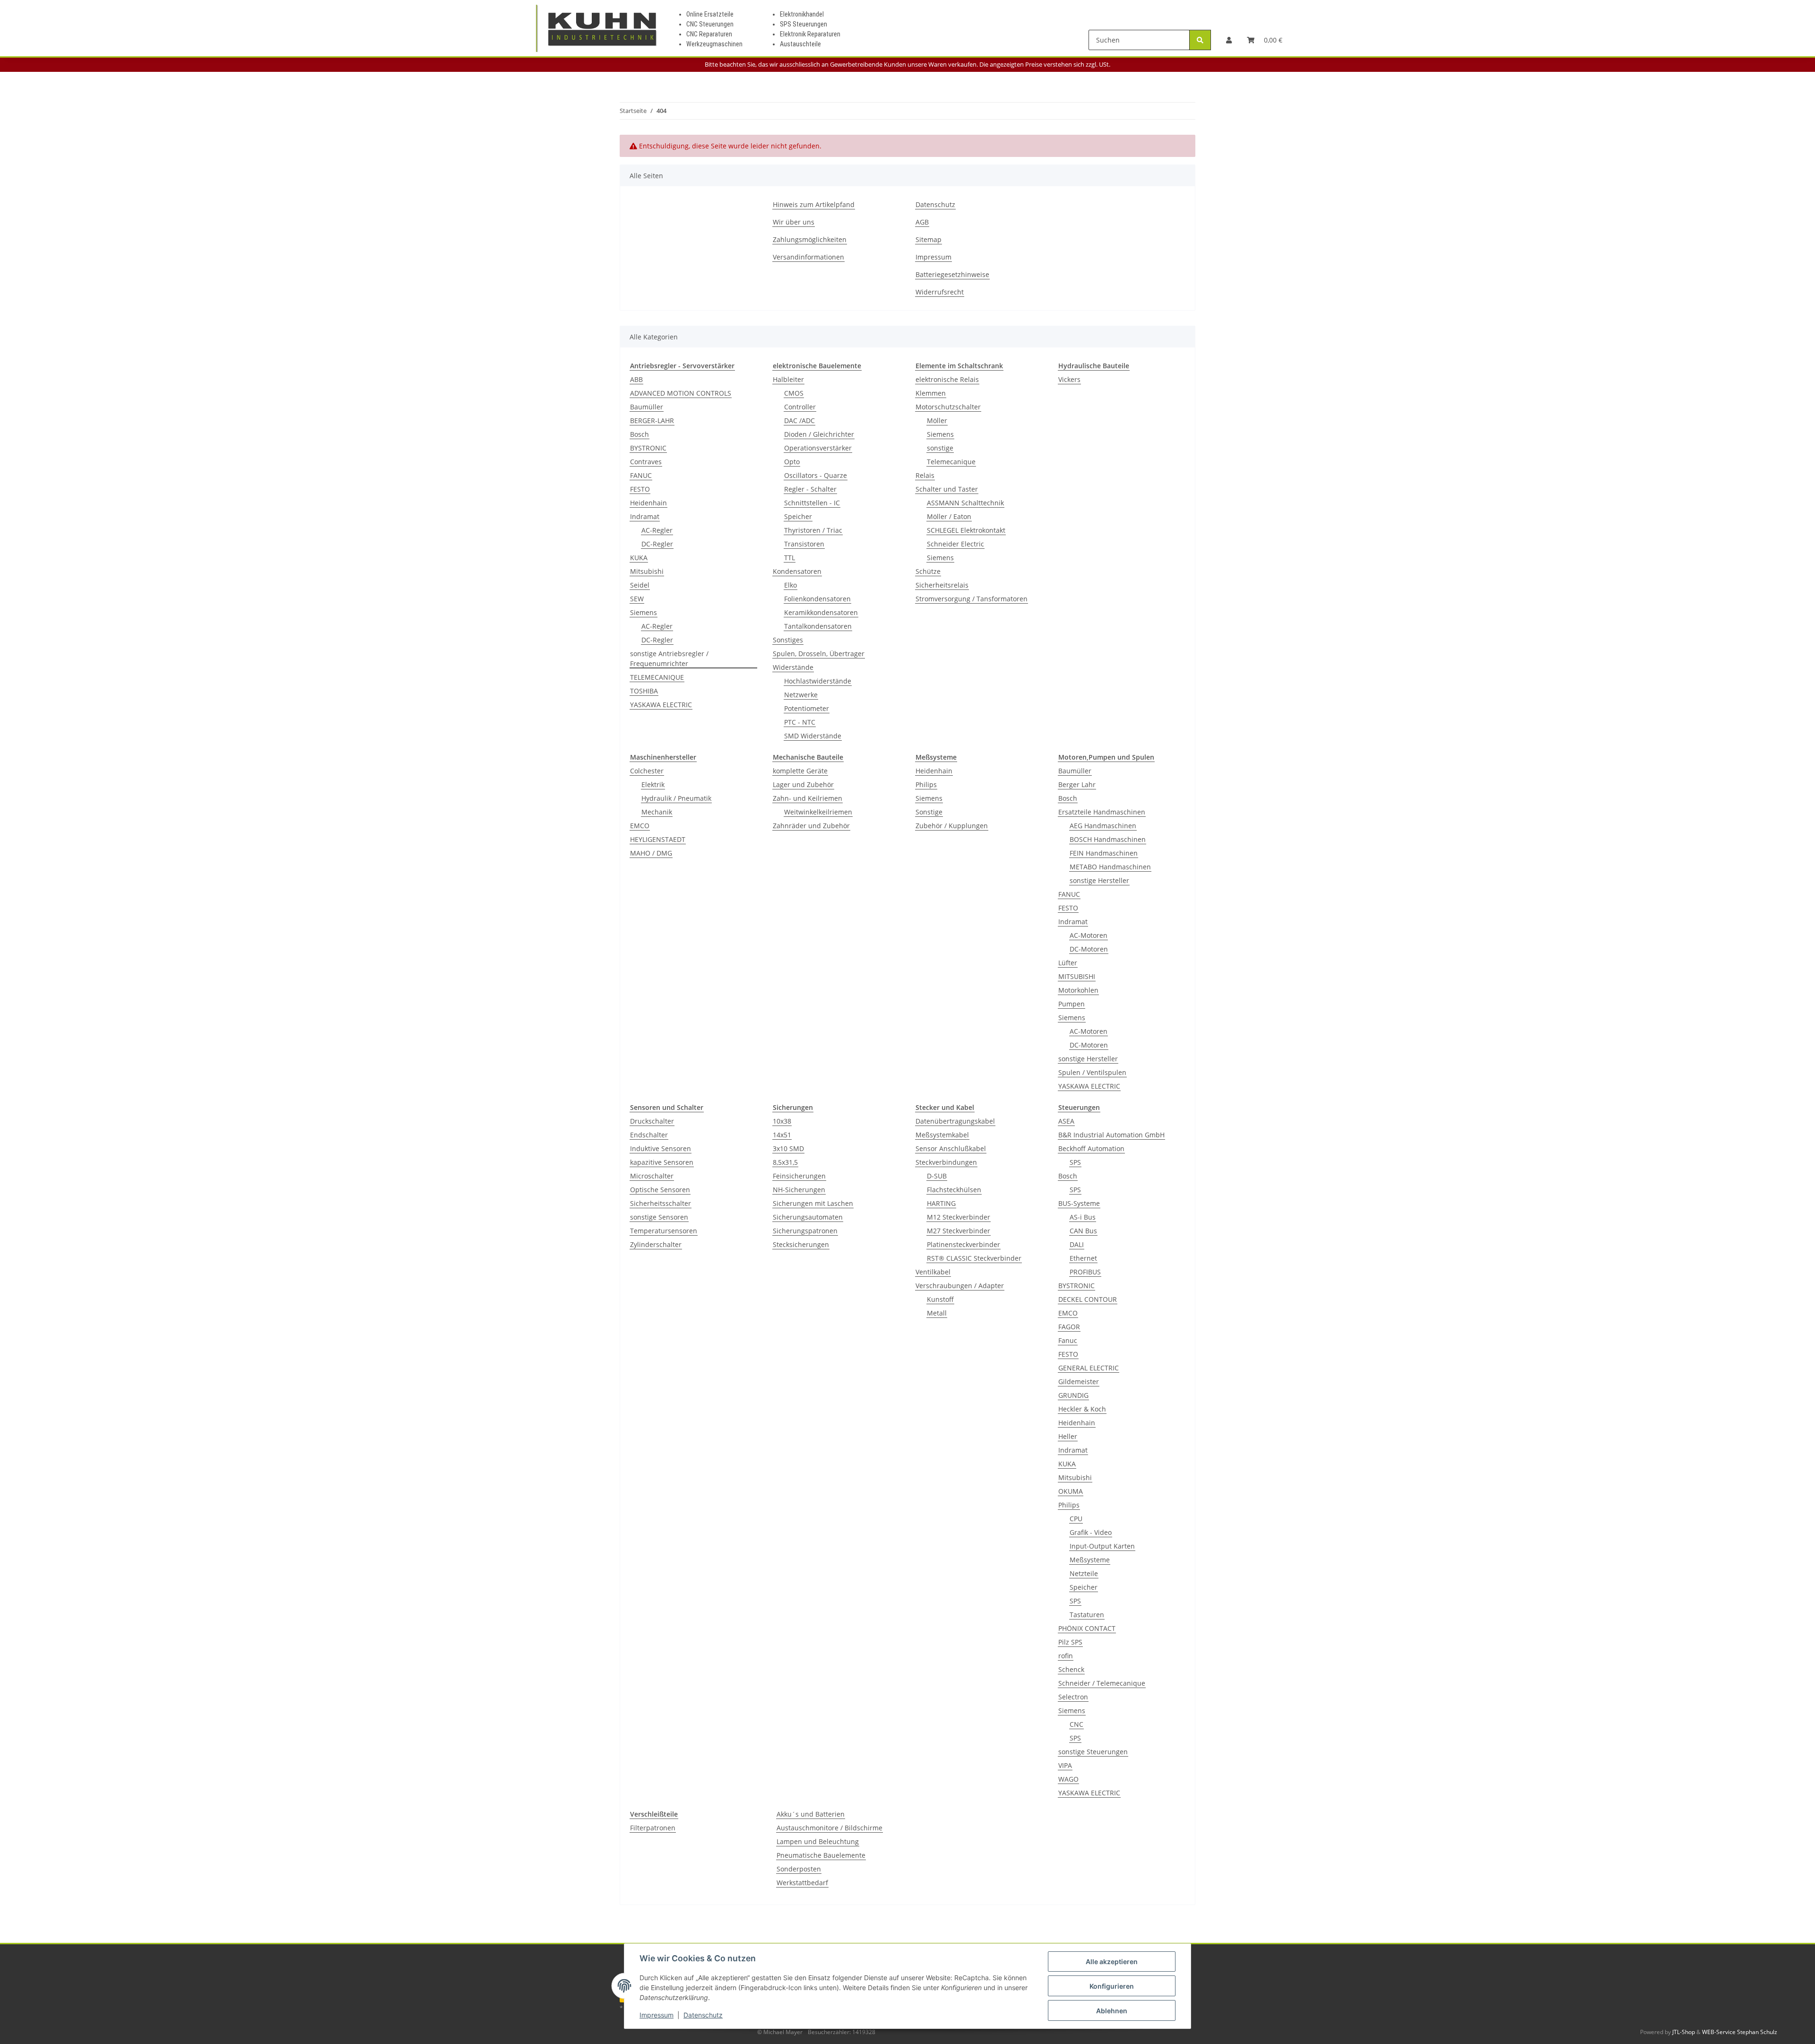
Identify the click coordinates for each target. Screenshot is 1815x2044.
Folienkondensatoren (817, 599)
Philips (926, 784)
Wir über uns (794, 222)
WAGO (1068, 1779)
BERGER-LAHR (652, 420)
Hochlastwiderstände (818, 681)
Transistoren (804, 544)
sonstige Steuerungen (1093, 1752)
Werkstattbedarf (802, 1883)
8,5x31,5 (785, 1162)
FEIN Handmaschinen (1104, 853)
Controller (800, 407)
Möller (937, 420)
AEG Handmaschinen (1103, 826)
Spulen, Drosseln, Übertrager (819, 654)
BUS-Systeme (1079, 1203)
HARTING (941, 1203)
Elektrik (653, 784)
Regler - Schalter (810, 489)
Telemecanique (951, 462)
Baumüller (647, 407)
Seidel (640, 585)
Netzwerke (801, 695)
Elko (791, 585)
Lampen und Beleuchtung (818, 1841)
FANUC (641, 475)
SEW (637, 599)
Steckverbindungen (946, 1162)
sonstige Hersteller (1099, 880)
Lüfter (1068, 963)
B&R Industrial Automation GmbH (1111, 1135)
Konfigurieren (1112, 1986)
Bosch (640, 434)
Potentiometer (807, 708)
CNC (1076, 1724)
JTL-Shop (1684, 2032)
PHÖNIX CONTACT (1087, 1628)
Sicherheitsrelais (942, 585)
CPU (1076, 1519)
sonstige (940, 448)
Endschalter (649, 1135)
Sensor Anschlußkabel (951, 1148)
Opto (792, 462)
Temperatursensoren (664, 1231)
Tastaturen (1087, 1615)
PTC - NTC (800, 722)
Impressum (657, 2015)
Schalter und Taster (947, 489)
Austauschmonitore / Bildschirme (830, 1828)
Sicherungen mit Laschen (813, 1203)
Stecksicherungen (801, 1244)
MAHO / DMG (651, 853)
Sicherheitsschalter (661, 1203)
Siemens (644, 612)
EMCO (640, 826)
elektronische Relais (947, 379)
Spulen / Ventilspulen (1092, 1072)
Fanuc (1068, 1340)
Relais (925, 475)
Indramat (645, 516)
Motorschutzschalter (948, 407)
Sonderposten (799, 1869)
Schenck (1071, 1669)
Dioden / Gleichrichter (819, 434)
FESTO (640, 489)
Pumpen (1072, 1004)
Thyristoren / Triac (813, 530)
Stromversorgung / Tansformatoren (972, 599)
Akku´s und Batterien (811, 1814)
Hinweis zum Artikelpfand (814, 204)
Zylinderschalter (656, 1244)
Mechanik (657, 812)
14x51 (782, 1135)
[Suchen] (1200, 40)
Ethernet (1083, 1258)
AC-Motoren (1089, 935)
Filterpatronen (653, 1828)
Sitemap (929, 239)
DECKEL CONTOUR (1088, 1299)
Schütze (928, 571)
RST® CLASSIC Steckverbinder (974, 1258)
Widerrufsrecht (940, 292)
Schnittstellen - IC (812, 503)
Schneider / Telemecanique (1102, 1683)
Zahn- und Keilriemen (808, 798)
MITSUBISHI (1077, 976)
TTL (790, 558)
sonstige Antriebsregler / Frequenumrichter (669, 658)
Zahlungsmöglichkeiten (810, 239)
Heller (1068, 1436)
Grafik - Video (1091, 1532)
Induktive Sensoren (661, 1148)
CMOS (794, 393)
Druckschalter (652, 1121)
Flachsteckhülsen (954, 1190)
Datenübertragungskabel (955, 1121)
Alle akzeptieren (1112, 1962)
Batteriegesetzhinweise (952, 274)
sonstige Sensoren (659, 1217)
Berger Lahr (1077, 784)
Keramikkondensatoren (821, 612)
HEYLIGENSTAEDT (658, 839)
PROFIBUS (1085, 1272)
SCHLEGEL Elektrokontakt (966, 530)
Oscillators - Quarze (816, 475)
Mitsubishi (647, 571)
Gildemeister (1079, 1381)
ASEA (1066, 1121)
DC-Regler (657, 544)
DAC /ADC (799, 420)
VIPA (1065, 1765)
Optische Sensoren (660, 1190)
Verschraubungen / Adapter (960, 1286)
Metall (937, 1313)
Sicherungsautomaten (808, 1217)
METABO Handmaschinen (1110, 867)
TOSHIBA (644, 691)
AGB (922, 222)
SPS (1075, 1162)
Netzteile (1084, 1573)
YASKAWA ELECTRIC (661, 705)
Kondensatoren (797, 571)
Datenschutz (703, 2015)
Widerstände (793, 667)
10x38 (782, 1121)
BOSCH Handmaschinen (1108, 839)
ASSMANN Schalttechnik (965, 503)
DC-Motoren (1089, 949)
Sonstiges (788, 640)
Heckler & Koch (1082, 1409)
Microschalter (652, 1176)
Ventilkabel (933, 1272)
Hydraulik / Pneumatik (676, 798)
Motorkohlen (1078, 990)
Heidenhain (648, 503)
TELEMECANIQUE (657, 677)
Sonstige (929, 812)
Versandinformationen (808, 257)
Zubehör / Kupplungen (952, 826)
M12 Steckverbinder (959, 1217)
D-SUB (937, 1176)
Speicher (798, 516)
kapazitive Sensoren (662, 1162)
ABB (636, 379)
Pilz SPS (1070, 1642)
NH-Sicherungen (799, 1190)
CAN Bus (1083, 1231)
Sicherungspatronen (805, 1231)
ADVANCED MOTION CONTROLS (681, 393)
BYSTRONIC (648, 448)
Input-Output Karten (1102, 1546)
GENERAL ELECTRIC (1089, 1368)
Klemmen (931, 393)
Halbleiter (788, 379)
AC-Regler (657, 530)
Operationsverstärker (818, 448)
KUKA (639, 558)
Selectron (1073, 1697)
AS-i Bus (1083, 1217)
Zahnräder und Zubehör (811, 826)
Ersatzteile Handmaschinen (1102, 812)
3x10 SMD (788, 1148)
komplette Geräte (800, 771)
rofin (1066, 1656)
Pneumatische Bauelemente (821, 1855)
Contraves (646, 462)
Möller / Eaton (949, 516)
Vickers (1069, 379)
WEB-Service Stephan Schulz (1740, 2032)
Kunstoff (940, 1299)
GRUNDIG (1073, 1395)
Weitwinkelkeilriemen (818, 812)
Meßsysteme (1090, 1560)
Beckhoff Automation (1091, 1148)
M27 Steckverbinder (959, 1231)
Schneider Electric (955, 544)
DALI (1077, 1244)
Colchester (647, 771)
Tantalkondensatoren (818, 626)
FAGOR (1069, 1327)
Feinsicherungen (799, 1176)
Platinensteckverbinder (964, 1244)
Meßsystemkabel (942, 1135)
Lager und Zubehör (803, 784)
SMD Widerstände (813, 736)
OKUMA (1071, 1491)
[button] (1229, 40)
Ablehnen (1112, 2011)
